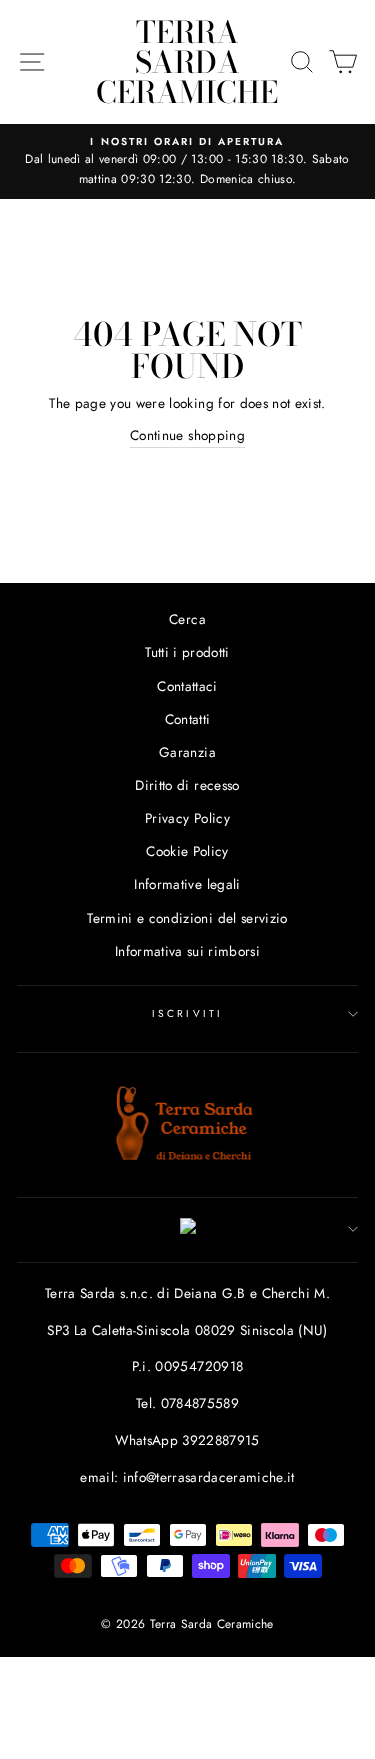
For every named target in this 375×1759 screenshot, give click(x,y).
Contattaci (187, 686)
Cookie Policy (187, 851)
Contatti (188, 719)
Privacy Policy (187, 818)
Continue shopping (187, 435)
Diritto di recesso (187, 785)
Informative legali (187, 884)
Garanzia (187, 752)
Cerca (187, 619)
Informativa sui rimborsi (187, 951)
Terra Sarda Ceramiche (187, 62)
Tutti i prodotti (187, 652)
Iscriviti (187, 1013)
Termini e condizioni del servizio (187, 918)
